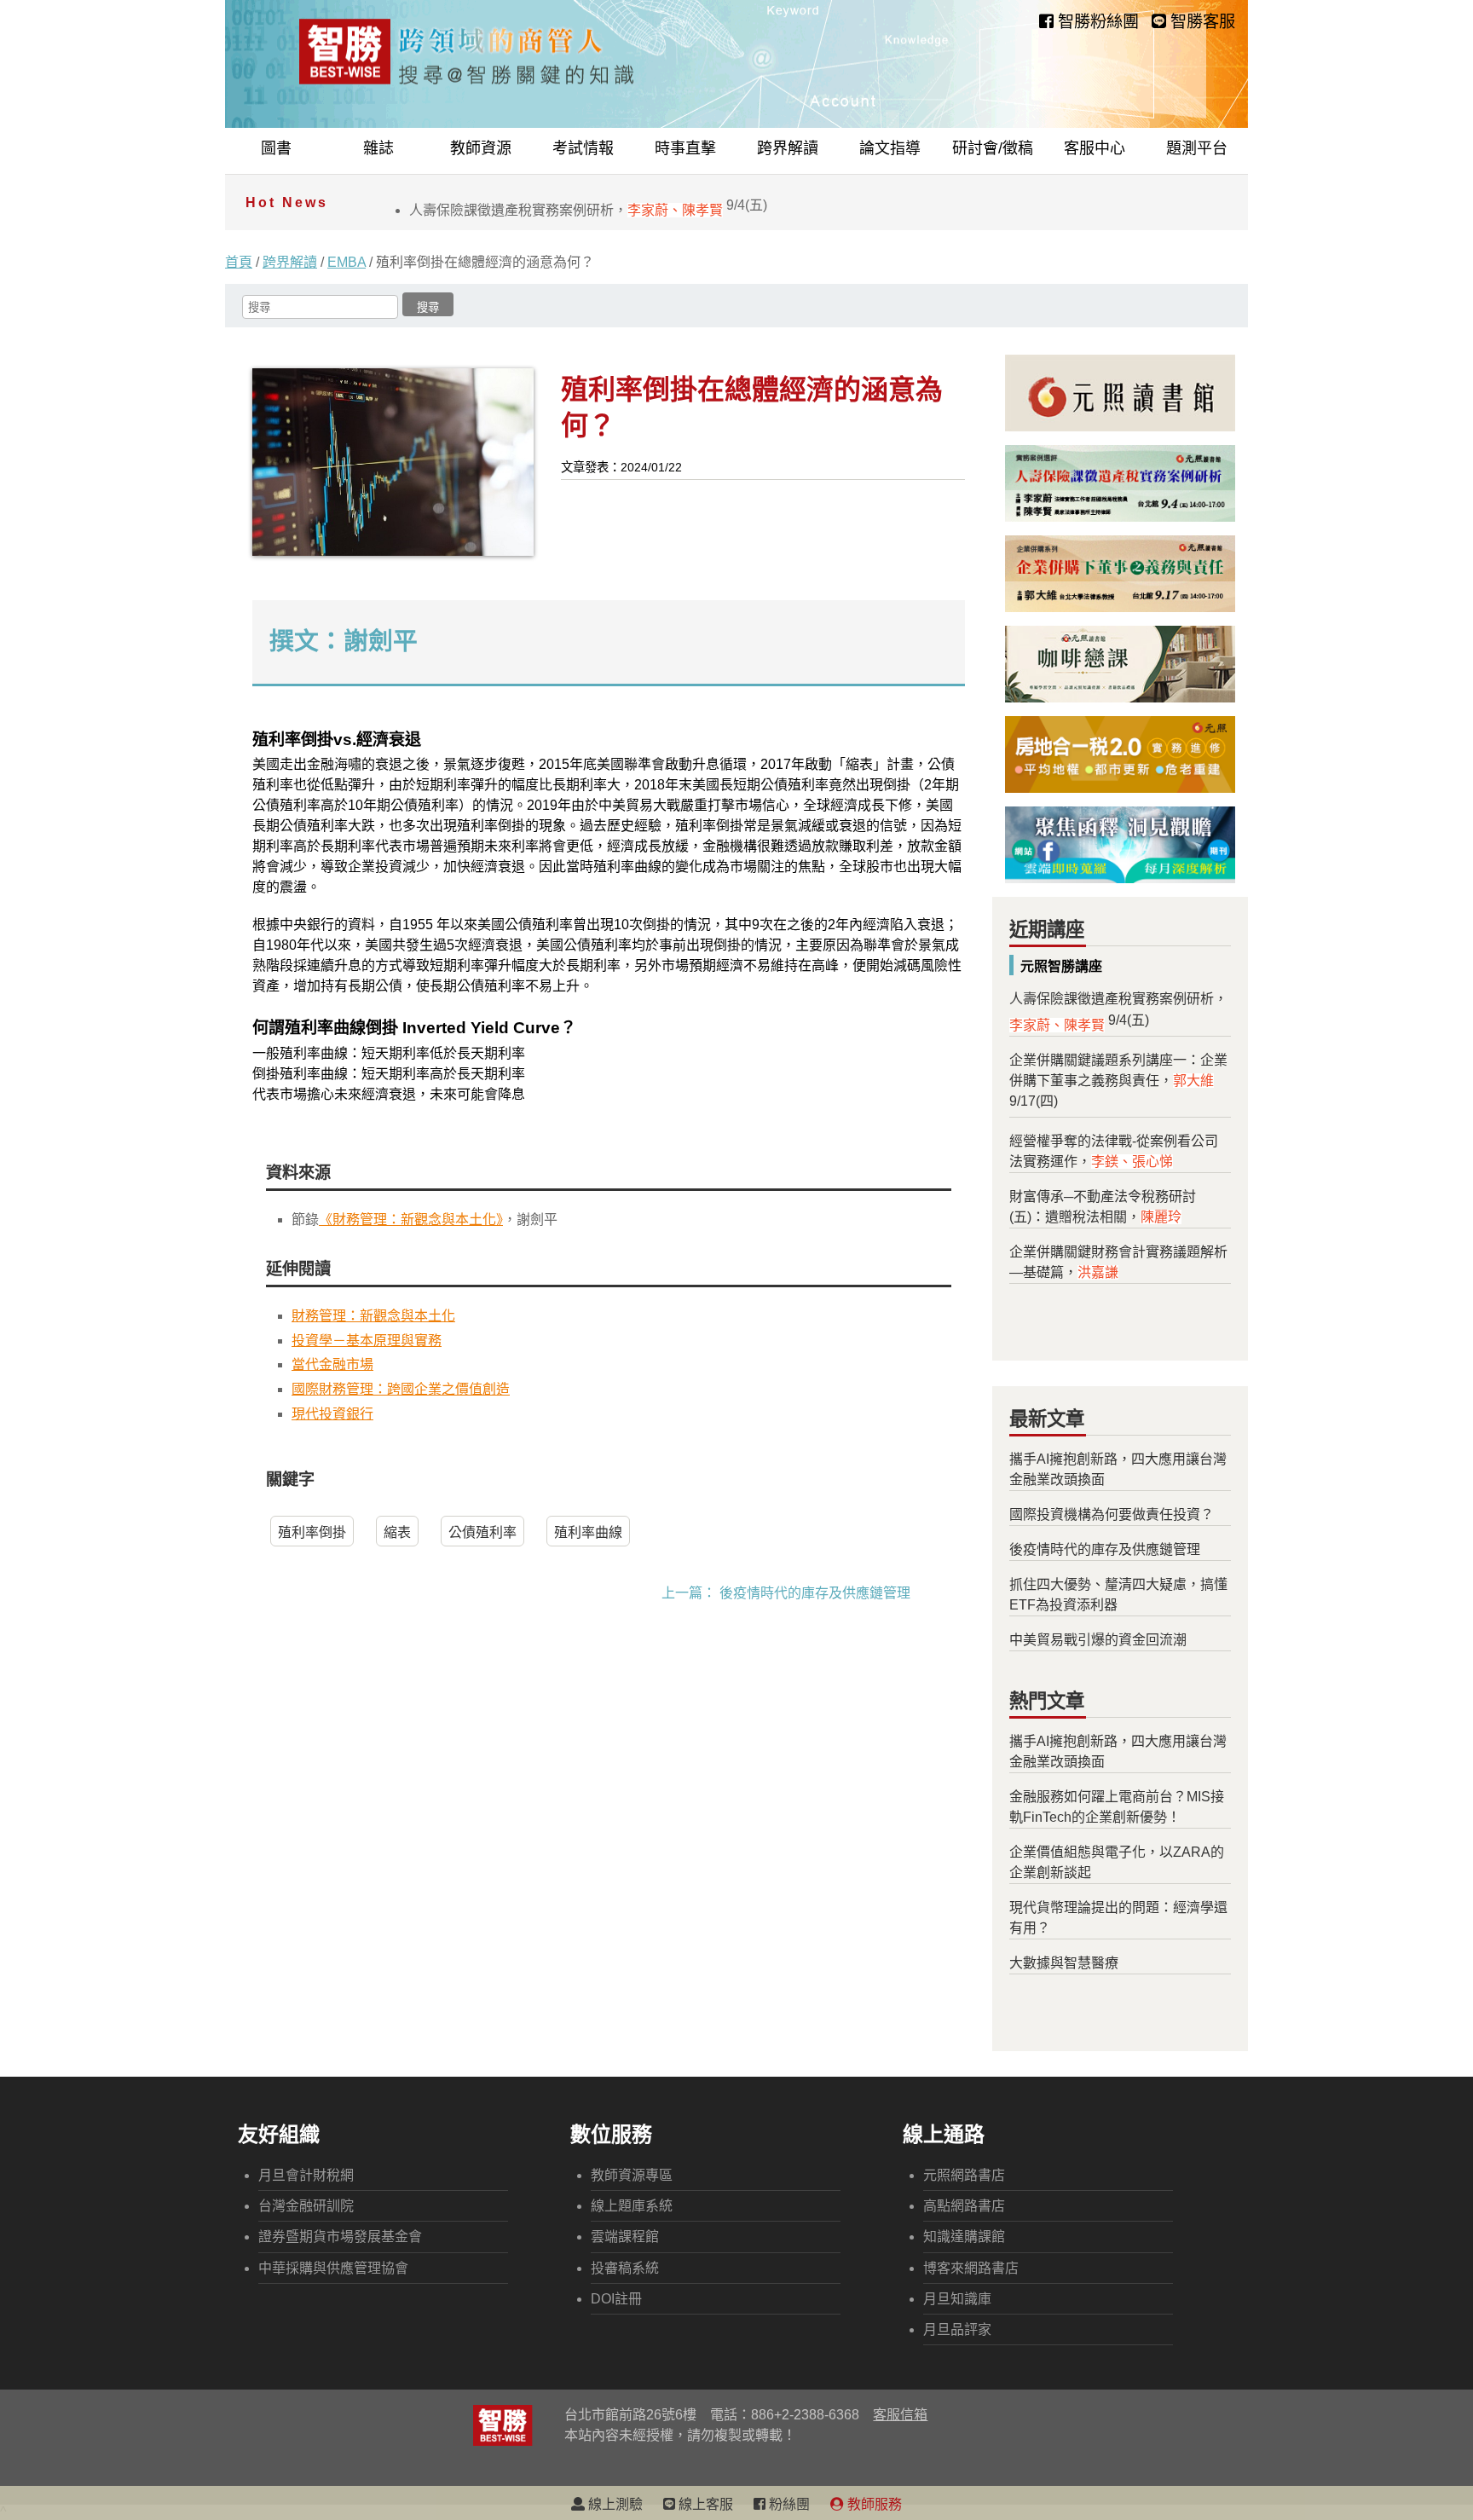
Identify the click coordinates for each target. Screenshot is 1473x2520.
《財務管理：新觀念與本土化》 (411, 1220)
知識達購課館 (964, 2237)
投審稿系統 (625, 2268)
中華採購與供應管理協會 (333, 2268)
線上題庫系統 (632, 2206)
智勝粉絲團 (1096, 22)
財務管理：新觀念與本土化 (373, 1316)
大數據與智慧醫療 (1064, 1963)
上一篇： (689, 1593)
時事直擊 (685, 148)
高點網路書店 (964, 2206)
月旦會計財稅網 (306, 2175)
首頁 (239, 262)
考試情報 (583, 148)
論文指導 (890, 148)
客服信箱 (900, 2415)
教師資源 (481, 148)
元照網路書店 (964, 2175)
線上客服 (704, 2504)
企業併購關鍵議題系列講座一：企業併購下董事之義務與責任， (1118, 1081)
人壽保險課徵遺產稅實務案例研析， (588, 210)
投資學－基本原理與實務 (367, 1341)
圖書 (276, 148)
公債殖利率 (482, 1532)
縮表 (397, 1532)
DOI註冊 (616, 2299)
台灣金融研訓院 (306, 2206)
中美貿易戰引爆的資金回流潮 (1098, 1640)
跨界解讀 (788, 148)
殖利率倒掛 (312, 1532)
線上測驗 (614, 2504)
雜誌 (378, 148)
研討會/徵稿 (993, 148)
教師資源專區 (632, 2175)
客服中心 (1095, 148)
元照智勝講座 (1061, 966)
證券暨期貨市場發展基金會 (340, 2237)
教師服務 (873, 2504)
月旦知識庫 (957, 2299)
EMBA (347, 262)
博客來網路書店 (971, 2268)
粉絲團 (788, 2504)
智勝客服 (1201, 22)
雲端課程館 (625, 2237)
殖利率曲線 (588, 1532)
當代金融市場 (332, 1364)
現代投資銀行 (332, 1414)
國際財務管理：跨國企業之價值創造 (401, 1389)
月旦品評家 (957, 2329)
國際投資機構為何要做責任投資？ (1112, 1514)
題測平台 (1197, 148)
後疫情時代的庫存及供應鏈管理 (815, 1593)
